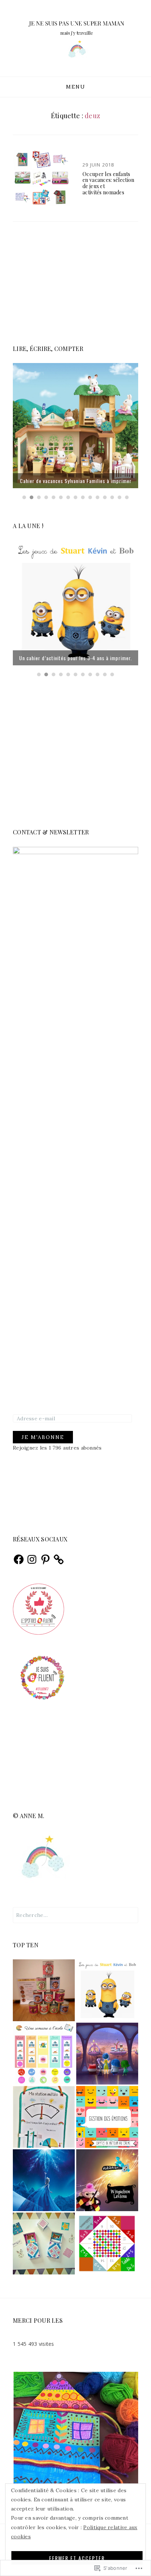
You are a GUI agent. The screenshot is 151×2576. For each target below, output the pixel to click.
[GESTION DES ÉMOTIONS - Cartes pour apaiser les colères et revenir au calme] (107, 2117)
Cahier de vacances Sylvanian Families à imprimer (76, 481)
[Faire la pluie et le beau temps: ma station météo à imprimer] (44, 2117)
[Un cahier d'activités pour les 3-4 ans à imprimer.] (107, 1990)
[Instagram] (32, 1559)
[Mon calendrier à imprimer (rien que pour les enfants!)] (44, 2054)
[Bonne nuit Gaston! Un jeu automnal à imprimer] (44, 2244)
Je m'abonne (43, 1437)
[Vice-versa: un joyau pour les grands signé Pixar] (107, 2054)
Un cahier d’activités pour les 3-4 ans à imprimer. (75, 658)
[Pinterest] (45, 1559)
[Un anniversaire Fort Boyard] (44, 1990)
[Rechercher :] (75, 1915)
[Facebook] (19, 1559)
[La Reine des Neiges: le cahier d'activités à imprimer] (44, 2180)
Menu (76, 87)
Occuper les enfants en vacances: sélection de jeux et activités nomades (108, 183)
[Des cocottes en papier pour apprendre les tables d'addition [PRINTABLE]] (107, 2244)
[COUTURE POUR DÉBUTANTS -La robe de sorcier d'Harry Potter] (107, 2180)
